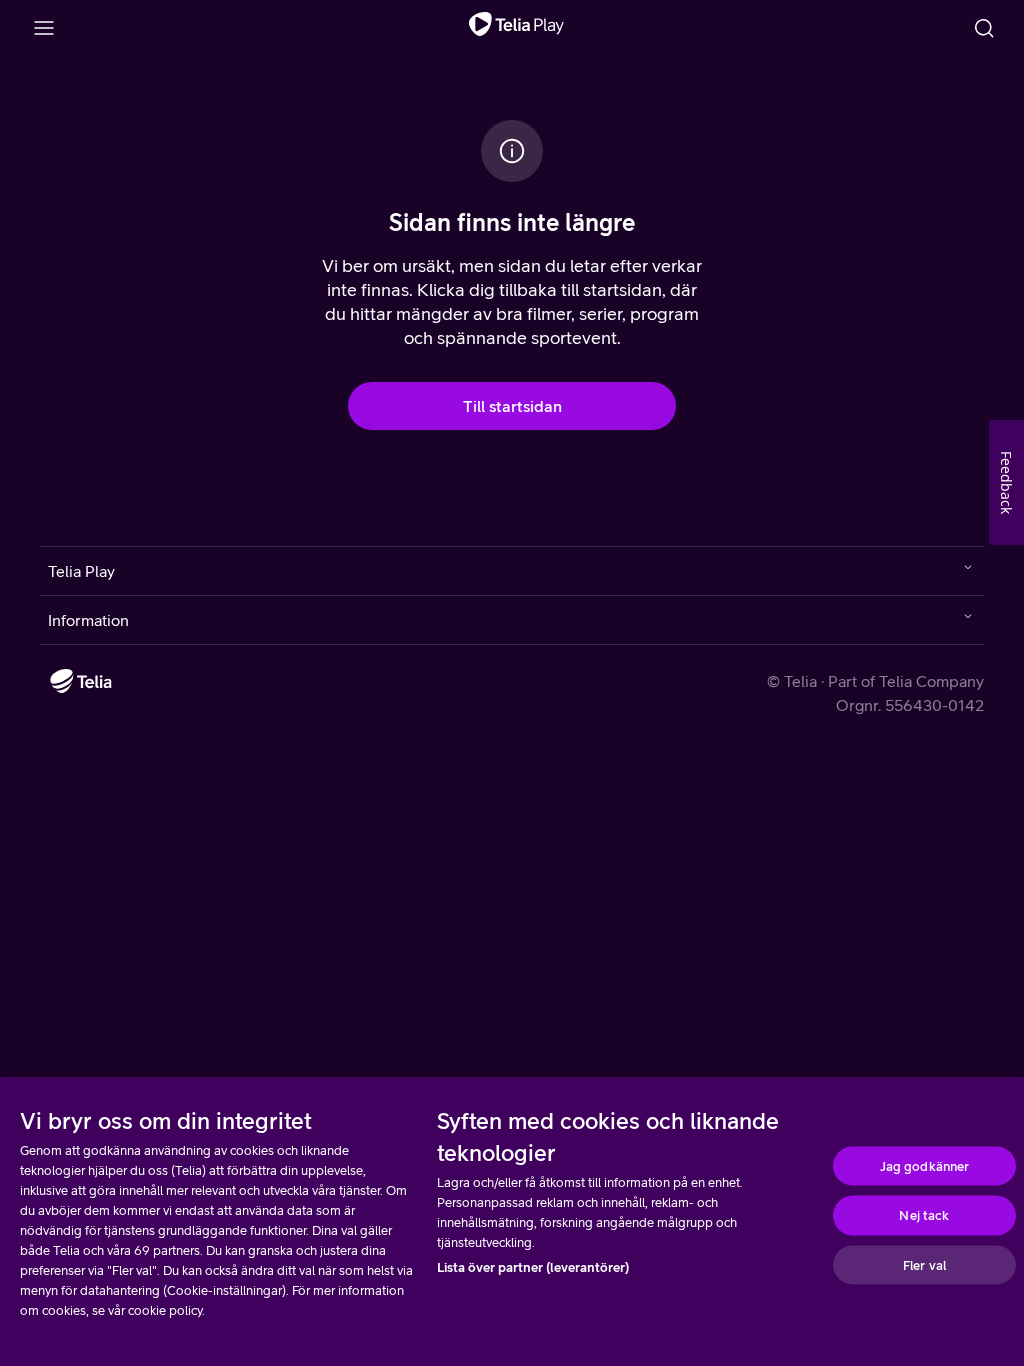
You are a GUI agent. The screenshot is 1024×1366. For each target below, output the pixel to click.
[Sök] (984, 28)
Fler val (924, 1264)
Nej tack (924, 1215)
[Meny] (44, 28)
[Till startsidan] (516, 28)
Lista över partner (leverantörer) (533, 1267)
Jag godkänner (925, 1165)
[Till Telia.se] (81, 681)
